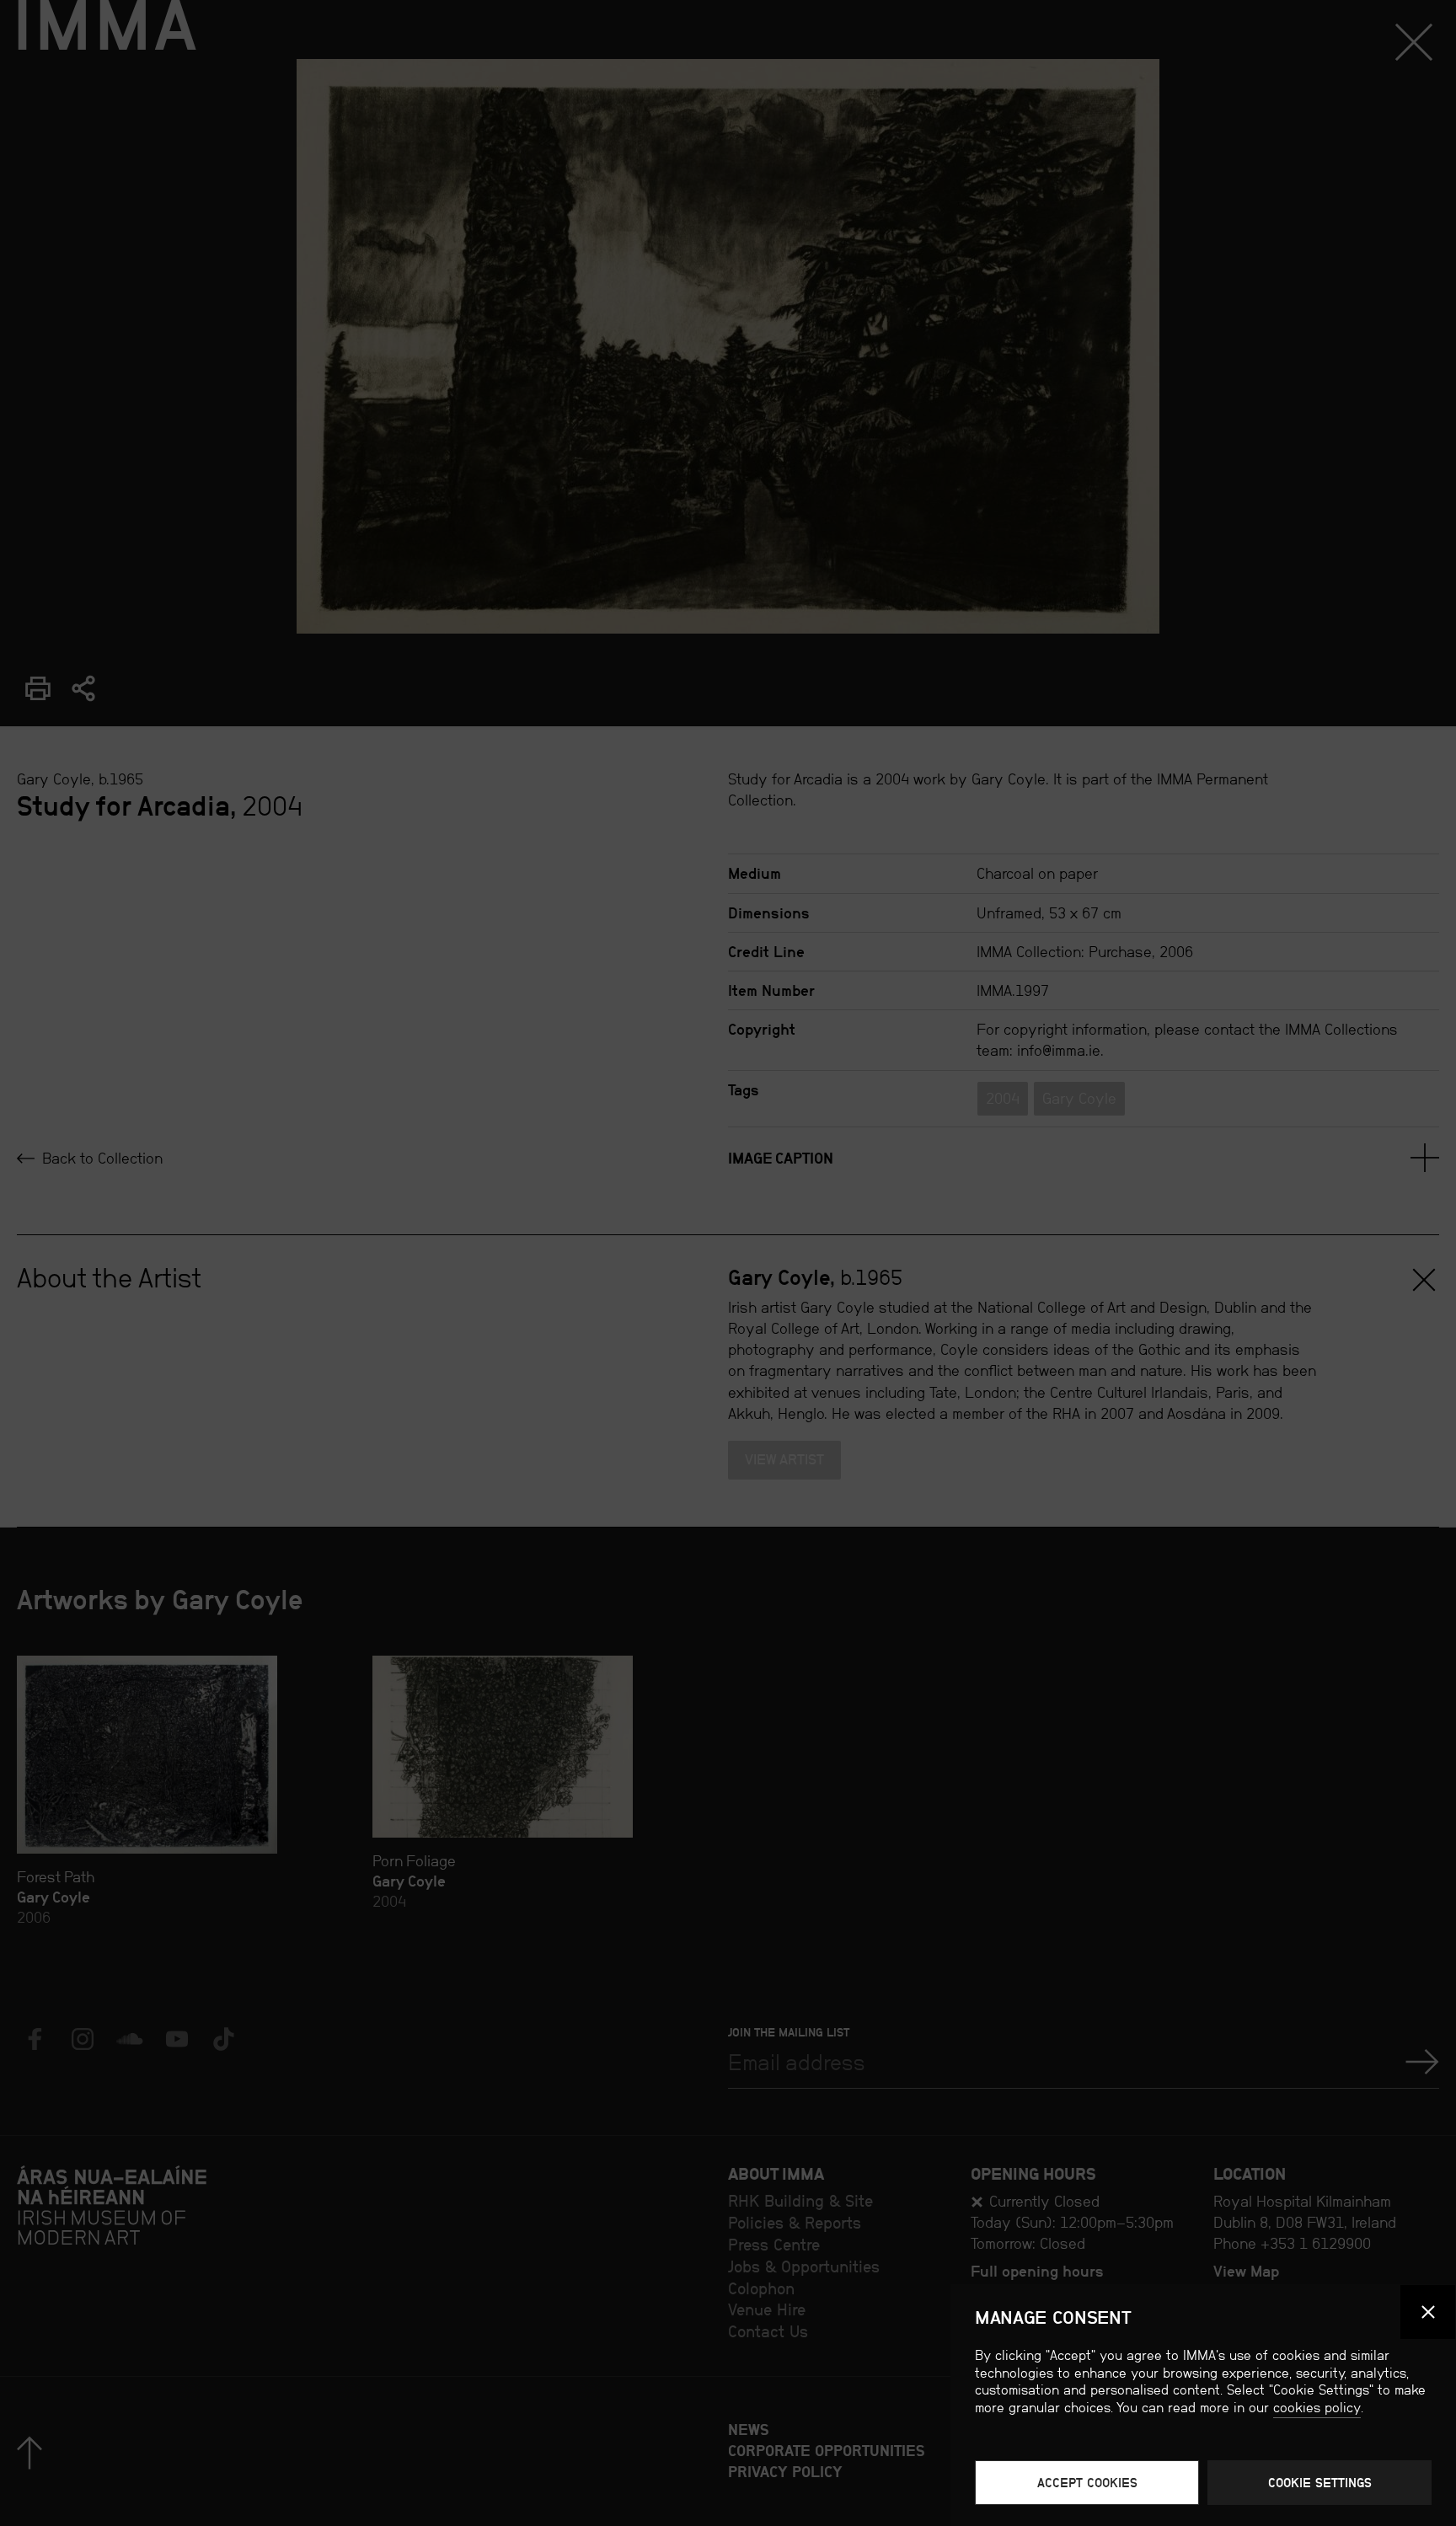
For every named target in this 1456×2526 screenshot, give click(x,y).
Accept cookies (1087, 2483)
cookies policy (1317, 2408)
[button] (1428, 2312)
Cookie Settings (1320, 2483)
